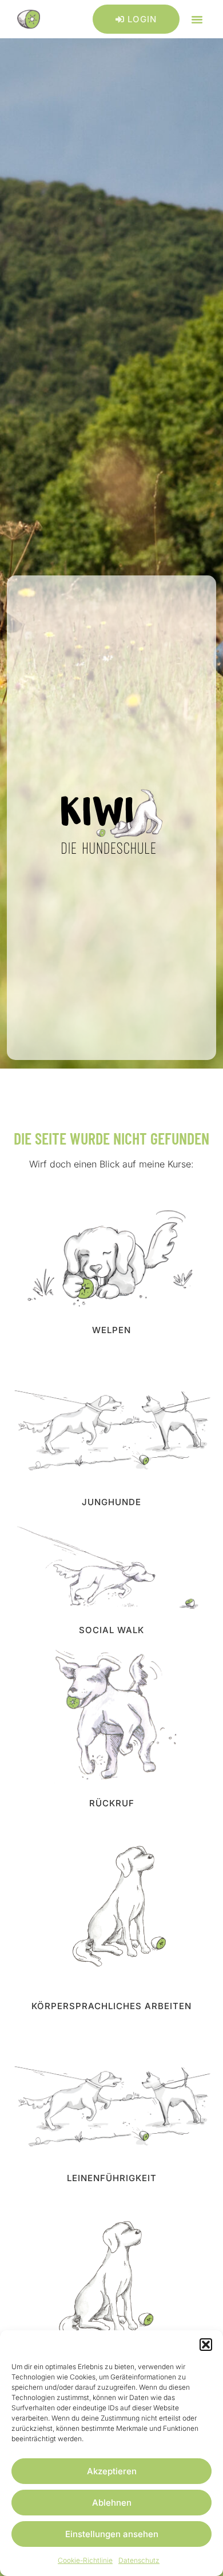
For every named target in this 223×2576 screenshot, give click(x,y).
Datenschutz (139, 2560)
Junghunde (111, 1502)
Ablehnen (112, 2503)
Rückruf (112, 1803)
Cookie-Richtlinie (85, 2560)
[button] (206, 2345)
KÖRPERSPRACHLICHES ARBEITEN (111, 2006)
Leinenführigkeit (112, 2178)
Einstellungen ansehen (112, 2534)
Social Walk (111, 1630)
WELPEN (111, 1330)
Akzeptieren (112, 2471)
